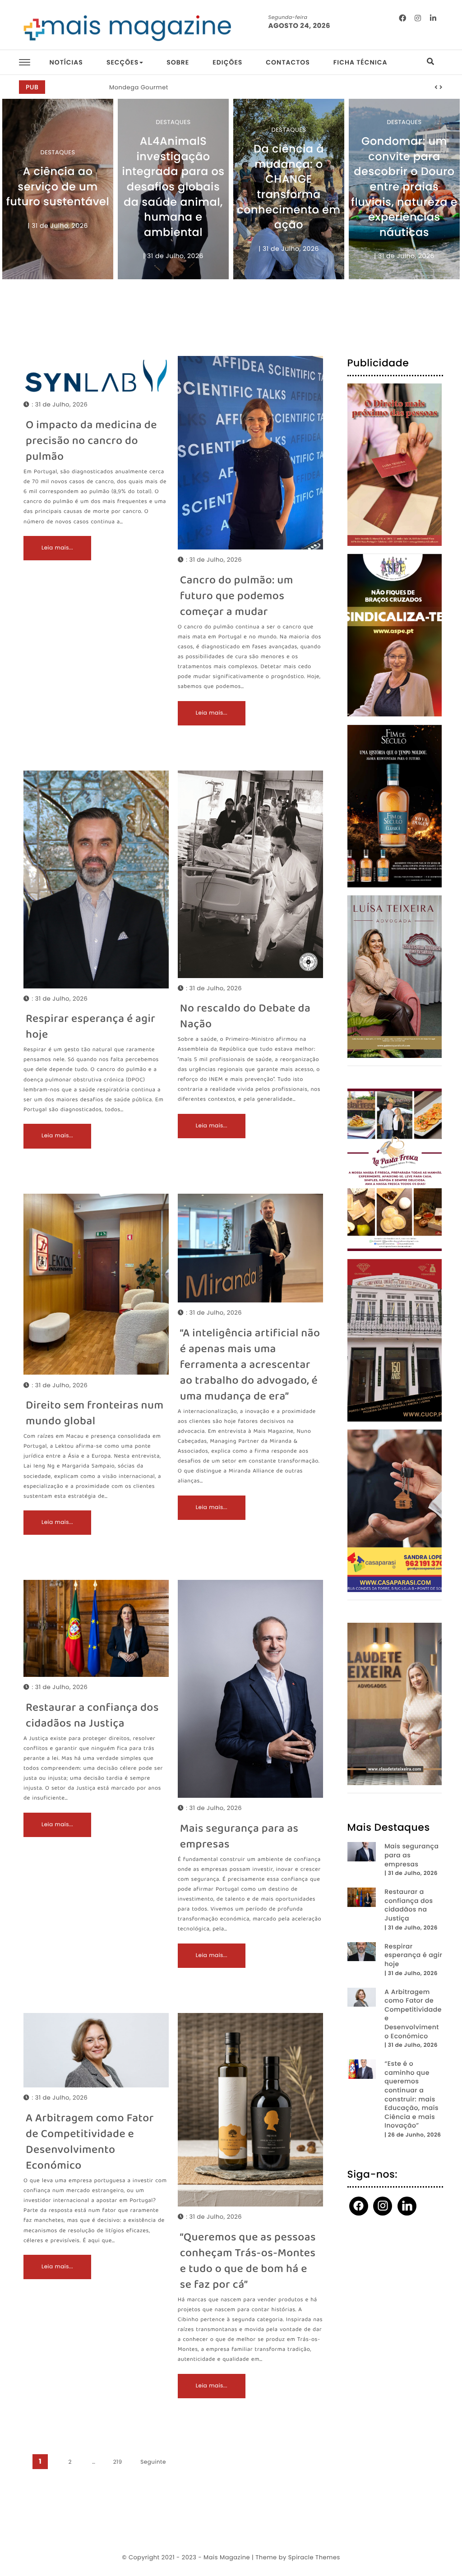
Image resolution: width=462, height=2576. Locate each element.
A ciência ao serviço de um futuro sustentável (58, 187)
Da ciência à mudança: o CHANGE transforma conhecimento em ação (289, 187)
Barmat (121, 87)
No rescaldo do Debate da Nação (245, 1017)
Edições (227, 62)
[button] (436, 88)
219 (118, 2462)
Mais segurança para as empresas (239, 1837)
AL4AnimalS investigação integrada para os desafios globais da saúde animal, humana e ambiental (173, 187)
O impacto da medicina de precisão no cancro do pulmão (91, 441)
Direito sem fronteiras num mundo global (95, 1414)
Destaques (58, 152)
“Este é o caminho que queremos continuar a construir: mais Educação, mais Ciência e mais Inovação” (411, 2095)
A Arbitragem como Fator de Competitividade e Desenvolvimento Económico (90, 2142)
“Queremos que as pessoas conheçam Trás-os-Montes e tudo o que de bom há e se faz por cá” (248, 2262)
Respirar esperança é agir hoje (90, 1027)
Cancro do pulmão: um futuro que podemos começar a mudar (237, 597)
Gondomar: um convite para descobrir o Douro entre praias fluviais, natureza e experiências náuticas (404, 187)
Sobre (178, 62)
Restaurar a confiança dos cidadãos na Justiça (92, 1716)
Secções (122, 62)
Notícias (66, 62)
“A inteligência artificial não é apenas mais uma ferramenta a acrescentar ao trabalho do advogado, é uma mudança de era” (250, 1365)
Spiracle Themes (314, 2557)
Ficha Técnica (360, 62)
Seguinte (153, 2462)
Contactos (288, 62)
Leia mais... (57, 548)
